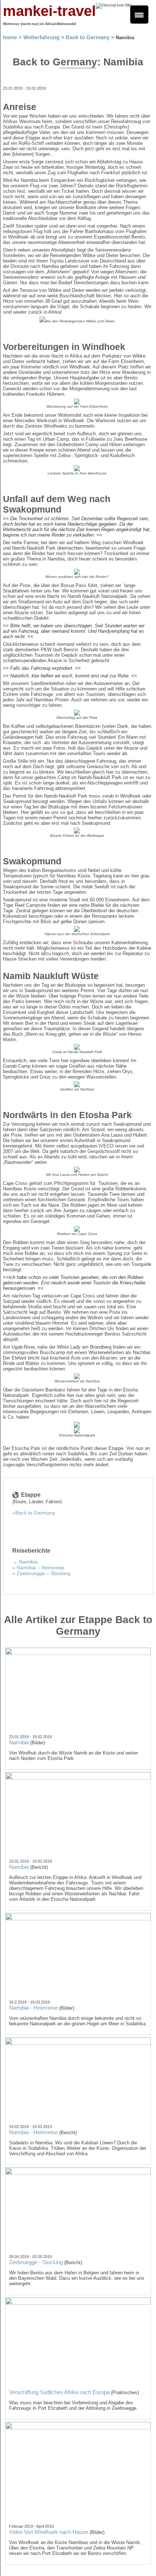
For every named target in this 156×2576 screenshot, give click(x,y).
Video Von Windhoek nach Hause (49, 2532)
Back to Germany (88, 37)
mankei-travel (49, 11)
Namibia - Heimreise (33, 2008)
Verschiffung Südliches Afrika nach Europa (59, 2392)
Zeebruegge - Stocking (36, 2262)
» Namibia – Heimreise (38, 1568)
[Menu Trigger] (139, 15)
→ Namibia (25, 1562)
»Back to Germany (34, 1513)
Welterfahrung (41, 37)
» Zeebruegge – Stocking (41, 1573)
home (10, 37)
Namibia (19, 1742)
